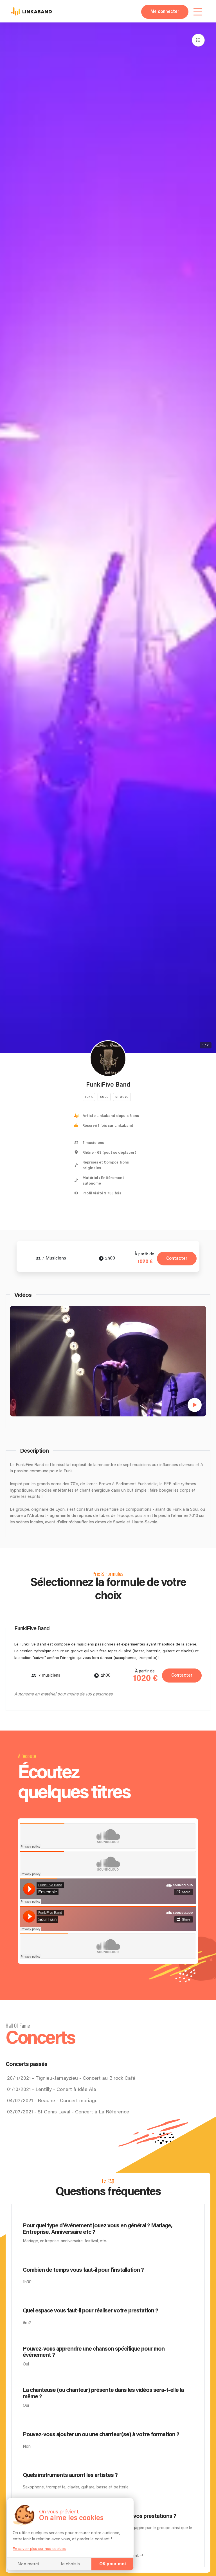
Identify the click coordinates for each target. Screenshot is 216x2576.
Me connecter (165, 12)
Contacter (177, 1259)
